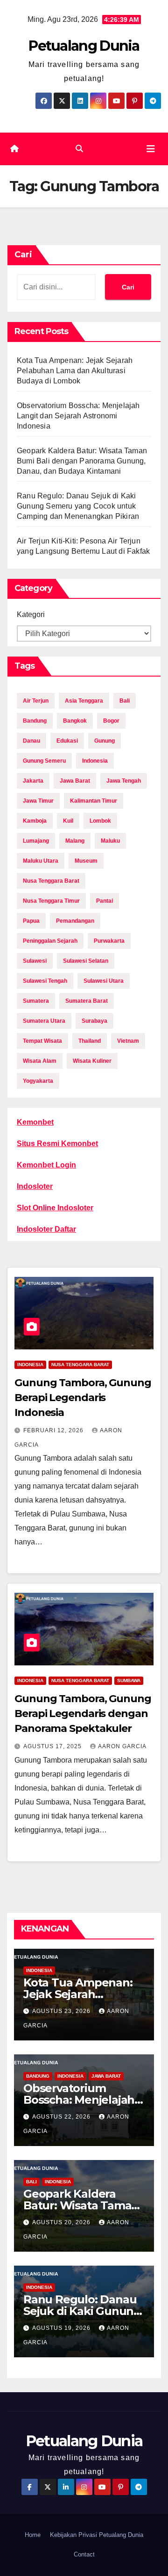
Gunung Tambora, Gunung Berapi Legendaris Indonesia (83, 1398)
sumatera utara (44, 1021)
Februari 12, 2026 (54, 1430)
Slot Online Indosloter (55, 1208)
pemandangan (75, 921)
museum (86, 861)
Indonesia (30, 1365)
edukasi (67, 741)
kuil (68, 821)
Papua (31, 921)
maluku (110, 841)
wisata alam (40, 1061)
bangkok (75, 721)
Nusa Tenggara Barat (80, 1365)
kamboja (35, 821)
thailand (90, 1041)
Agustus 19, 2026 (62, 2328)
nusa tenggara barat (51, 881)
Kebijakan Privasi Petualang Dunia (97, 2535)
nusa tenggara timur (51, 901)
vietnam (128, 1041)
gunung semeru (44, 761)
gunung (105, 741)
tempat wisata (42, 1041)
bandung (35, 721)
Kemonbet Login (46, 1165)
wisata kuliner (92, 1061)
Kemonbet (35, 1122)
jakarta (33, 781)
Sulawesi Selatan (86, 961)
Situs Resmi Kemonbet (57, 1144)
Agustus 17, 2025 (53, 1746)
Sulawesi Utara (104, 981)
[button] (79, 149)
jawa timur (38, 801)
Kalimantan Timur (94, 801)
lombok (100, 821)
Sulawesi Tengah (45, 981)
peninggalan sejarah (50, 941)
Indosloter (35, 1186)
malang (75, 841)
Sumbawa (129, 1680)
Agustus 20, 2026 (62, 2222)
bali (125, 701)
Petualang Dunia (84, 46)
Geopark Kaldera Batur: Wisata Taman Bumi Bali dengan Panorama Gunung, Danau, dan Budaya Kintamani (82, 461)
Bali (31, 2182)
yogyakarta (38, 1081)
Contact (84, 2554)
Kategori (31, 614)
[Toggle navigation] (151, 149)
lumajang (36, 841)
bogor (111, 721)
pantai (105, 901)
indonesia (95, 761)
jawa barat (75, 781)
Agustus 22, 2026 (62, 2117)
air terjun (36, 701)
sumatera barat (87, 1001)
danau (31, 741)
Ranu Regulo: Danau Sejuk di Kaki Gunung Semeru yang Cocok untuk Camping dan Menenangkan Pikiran (78, 506)
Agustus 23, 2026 (62, 2011)
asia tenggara (84, 701)
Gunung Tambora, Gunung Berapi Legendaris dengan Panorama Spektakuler (83, 1714)
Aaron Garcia (122, 1746)
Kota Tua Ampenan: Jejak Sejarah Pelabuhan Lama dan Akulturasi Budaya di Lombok (75, 371)
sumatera (36, 1001)
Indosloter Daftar (46, 1229)
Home (33, 2535)
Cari (23, 255)
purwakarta (109, 941)
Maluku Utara (41, 861)
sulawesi (35, 961)
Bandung (38, 2076)
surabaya (94, 1021)
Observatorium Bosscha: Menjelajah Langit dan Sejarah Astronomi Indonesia (78, 416)
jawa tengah (124, 781)
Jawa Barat (106, 2076)
